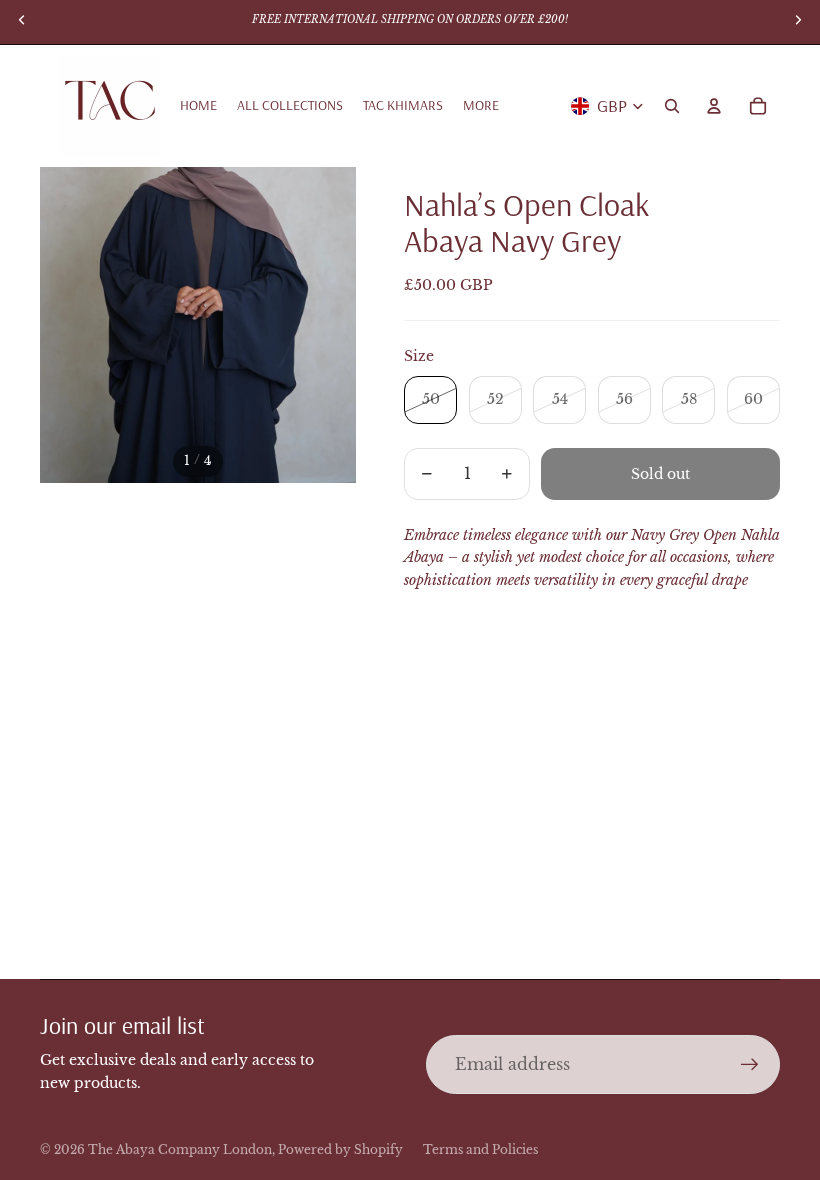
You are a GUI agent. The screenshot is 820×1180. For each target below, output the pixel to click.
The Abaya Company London (180, 1149)
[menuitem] (481, 106)
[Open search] (672, 106)
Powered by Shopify (340, 1149)
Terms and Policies (480, 1149)
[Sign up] (750, 1065)
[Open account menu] (714, 106)
